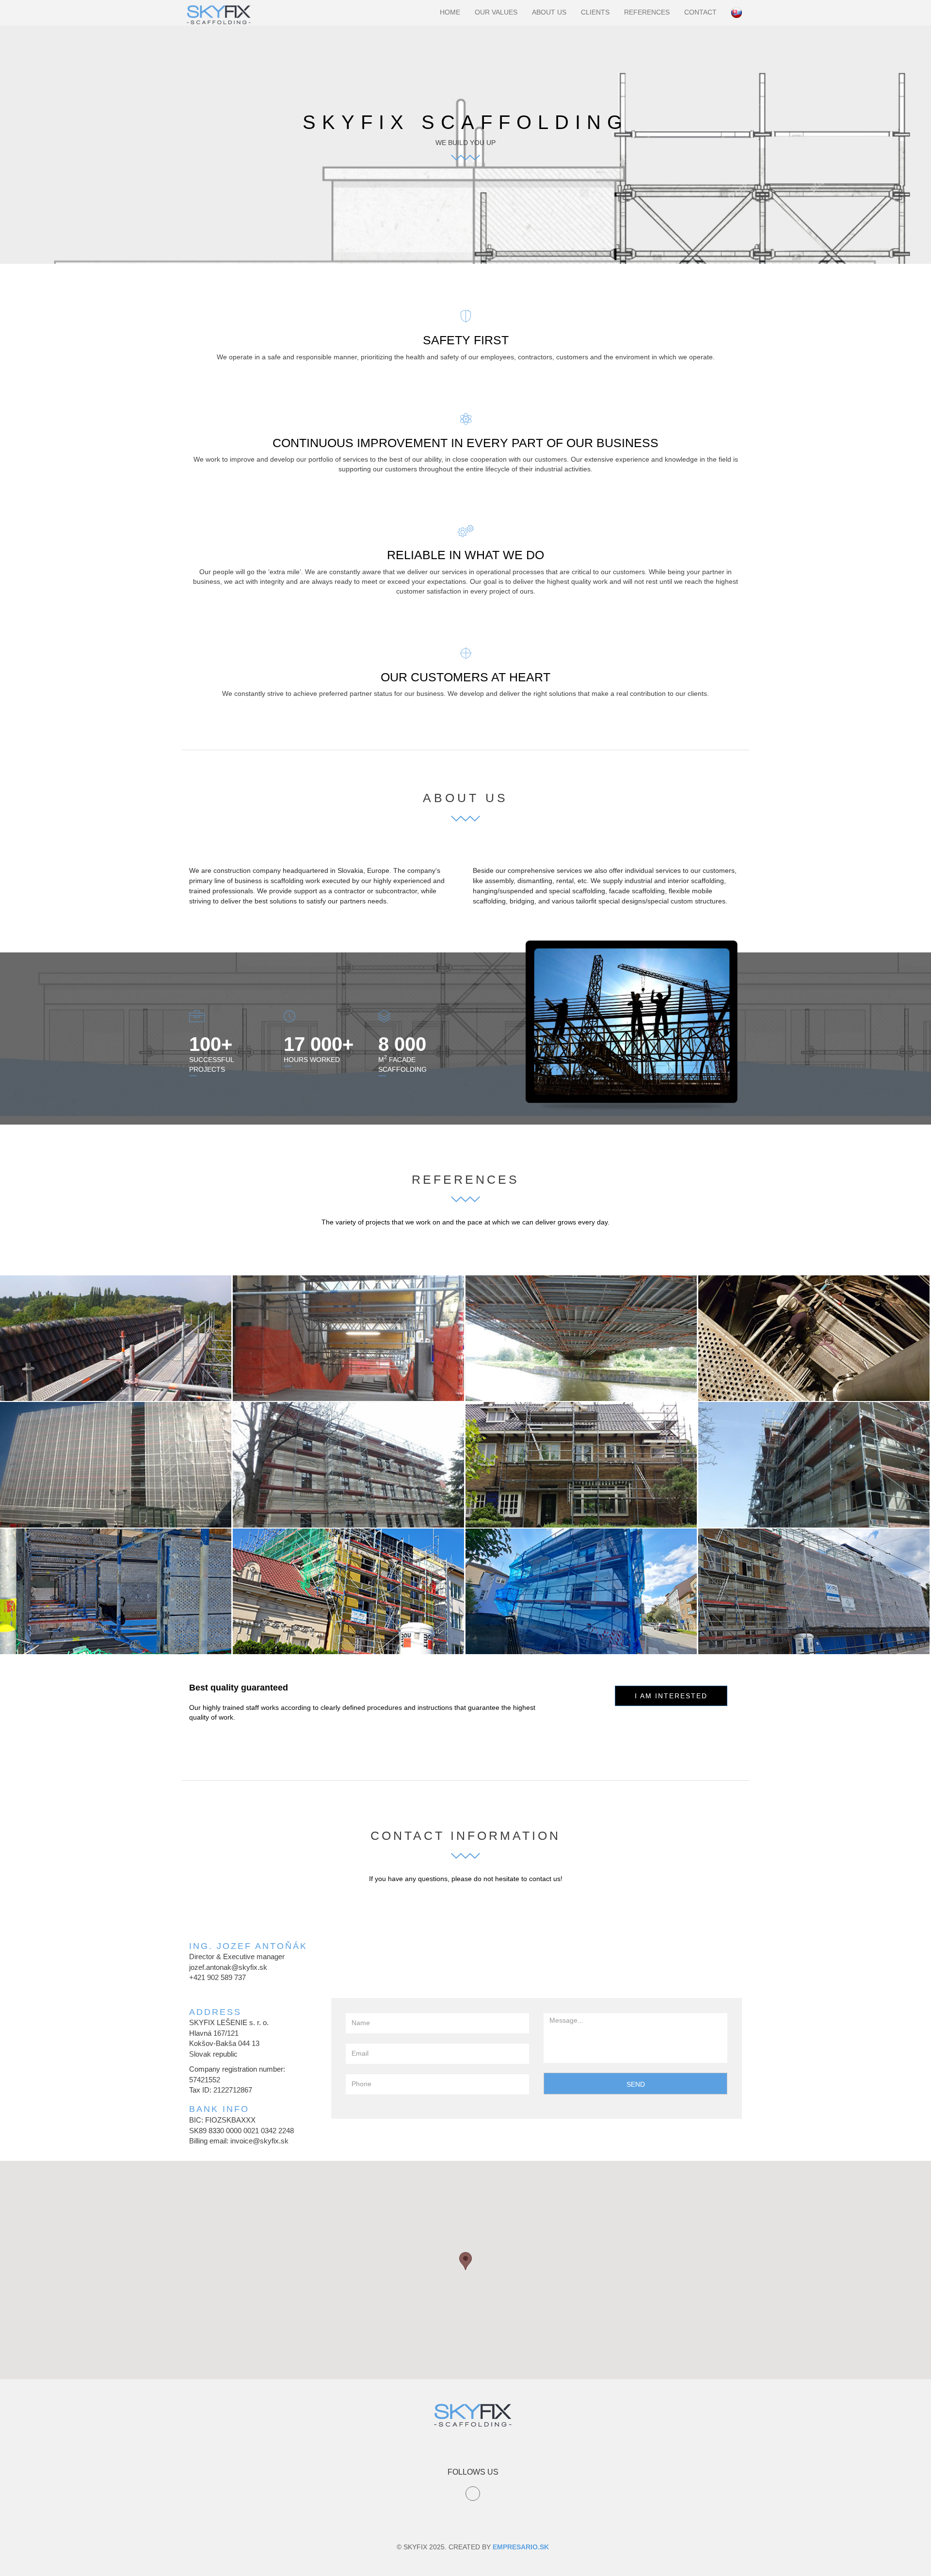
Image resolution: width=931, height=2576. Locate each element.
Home (450, 12)
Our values (496, 12)
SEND (636, 2084)
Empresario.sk (521, 2547)
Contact (700, 12)
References (647, 12)
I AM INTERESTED (671, 1696)
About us (549, 12)
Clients (595, 12)
